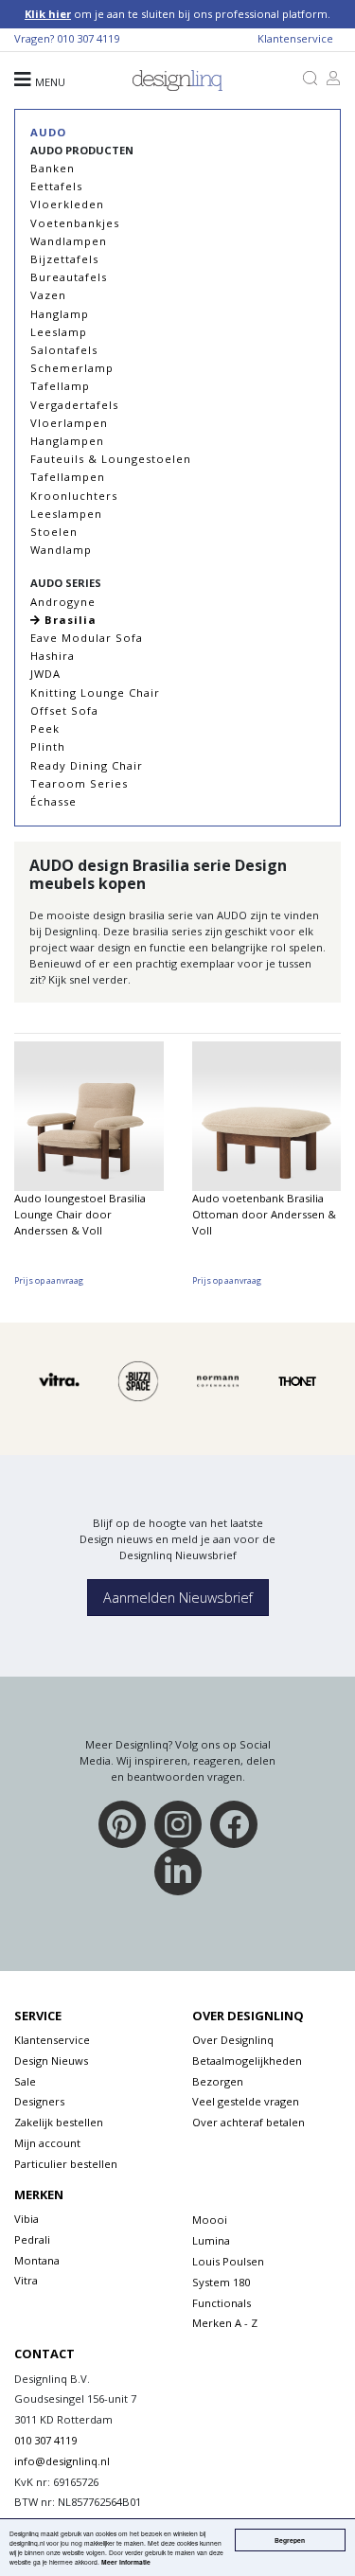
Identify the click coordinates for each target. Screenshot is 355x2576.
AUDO (48, 132)
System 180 (221, 2282)
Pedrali (32, 2239)
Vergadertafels (74, 405)
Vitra (26, 2280)
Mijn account (47, 2143)
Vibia (27, 2219)
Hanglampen (67, 441)
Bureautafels (69, 277)
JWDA (45, 674)
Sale (25, 2081)
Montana (37, 2260)
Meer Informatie (126, 2562)
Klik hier (48, 14)
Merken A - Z (225, 2323)
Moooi (210, 2220)
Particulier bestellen (66, 2164)
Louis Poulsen (228, 2261)
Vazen (48, 295)
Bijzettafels (64, 259)
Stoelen (54, 532)
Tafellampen (68, 477)
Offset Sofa (64, 711)
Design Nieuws (51, 2061)
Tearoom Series (79, 783)
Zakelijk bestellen (59, 2122)
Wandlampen (69, 241)
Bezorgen (218, 2081)
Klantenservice (295, 38)
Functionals (222, 2303)
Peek (45, 728)
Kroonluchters (74, 496)
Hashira (53, 656)
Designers (39, 2101)
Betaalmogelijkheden (247, 2061)
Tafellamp (60, 386)
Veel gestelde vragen (246, 2101)
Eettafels (56, 186)
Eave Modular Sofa (87, 638)
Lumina (211, 2240)
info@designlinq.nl (62, 2461)
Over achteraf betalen (248, 2122)
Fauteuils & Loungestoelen (111, 459)
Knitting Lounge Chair (95, 693)
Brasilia (69, 620)
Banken (53, 168)
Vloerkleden (67, 204)
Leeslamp (59, 332)
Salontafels (64, 350)
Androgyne (63, 602)
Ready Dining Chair (87, 765)
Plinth (48, 746)
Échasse (53, 801)
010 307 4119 (88, 38)
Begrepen (290, 2540)
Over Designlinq (233, 2040)
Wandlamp (61, 550)
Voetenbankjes (75, 223)
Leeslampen (66, 514)
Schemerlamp (72, 368)
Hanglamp (60, 314)
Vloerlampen (69, 423)
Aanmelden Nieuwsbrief (178, 1598)
